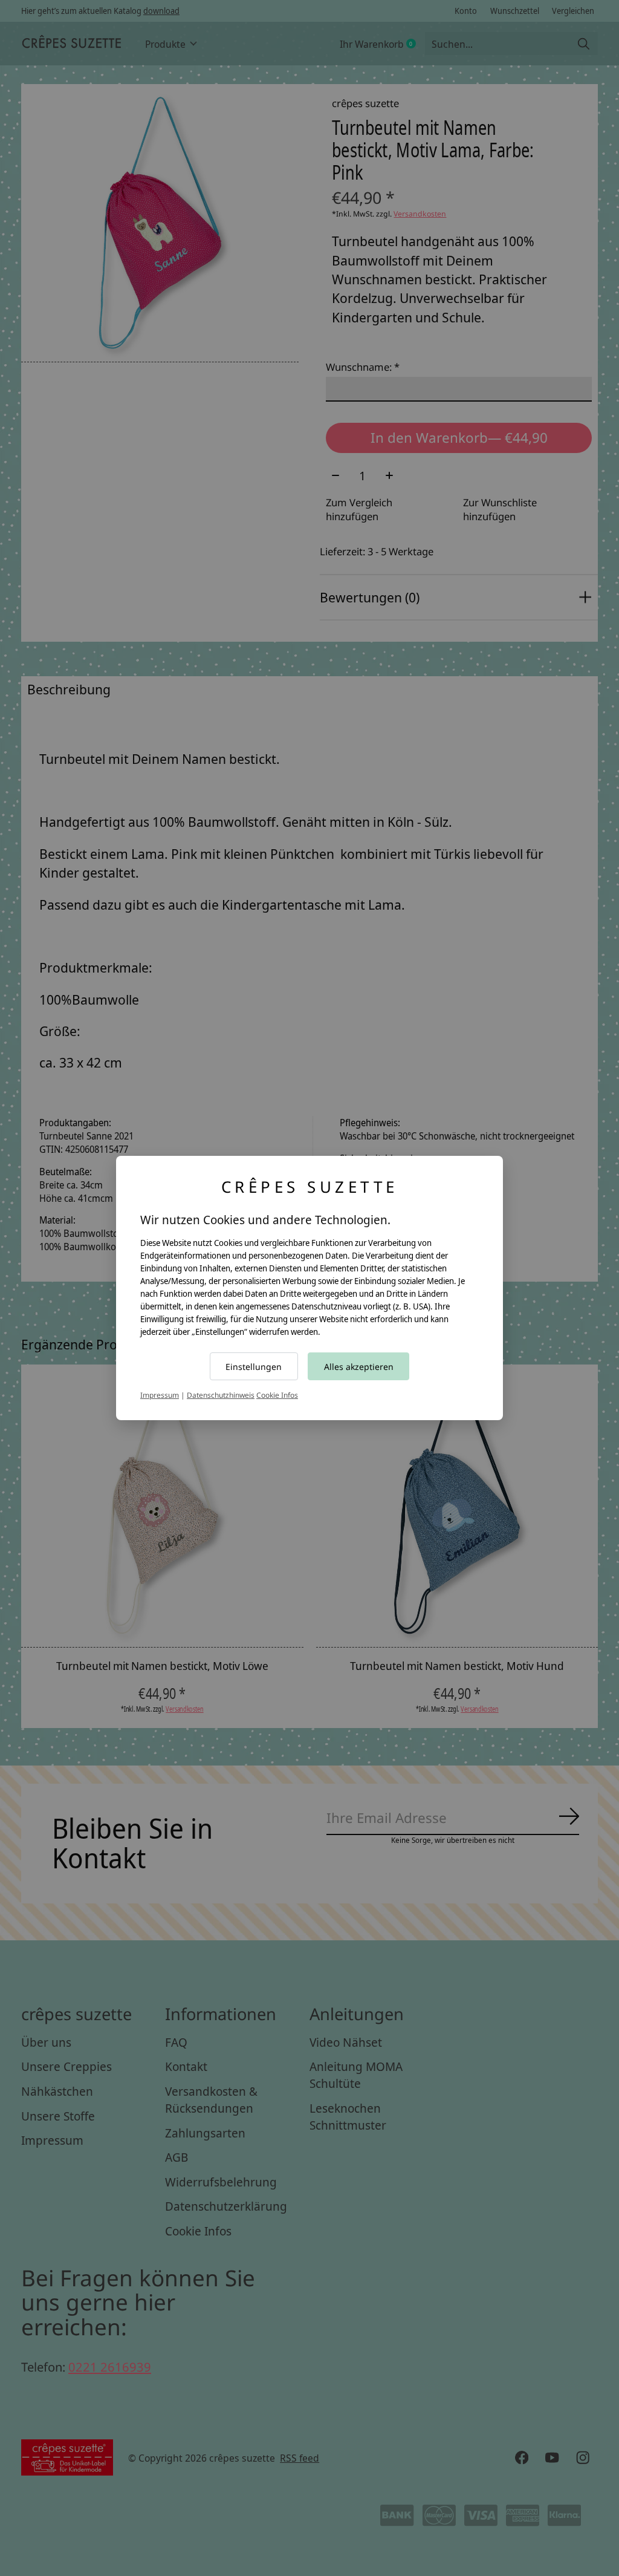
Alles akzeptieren (359, 1367)
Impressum (160, 1395)
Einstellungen (254, 1367)
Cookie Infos (277, 1395)
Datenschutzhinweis (221, 1395)
